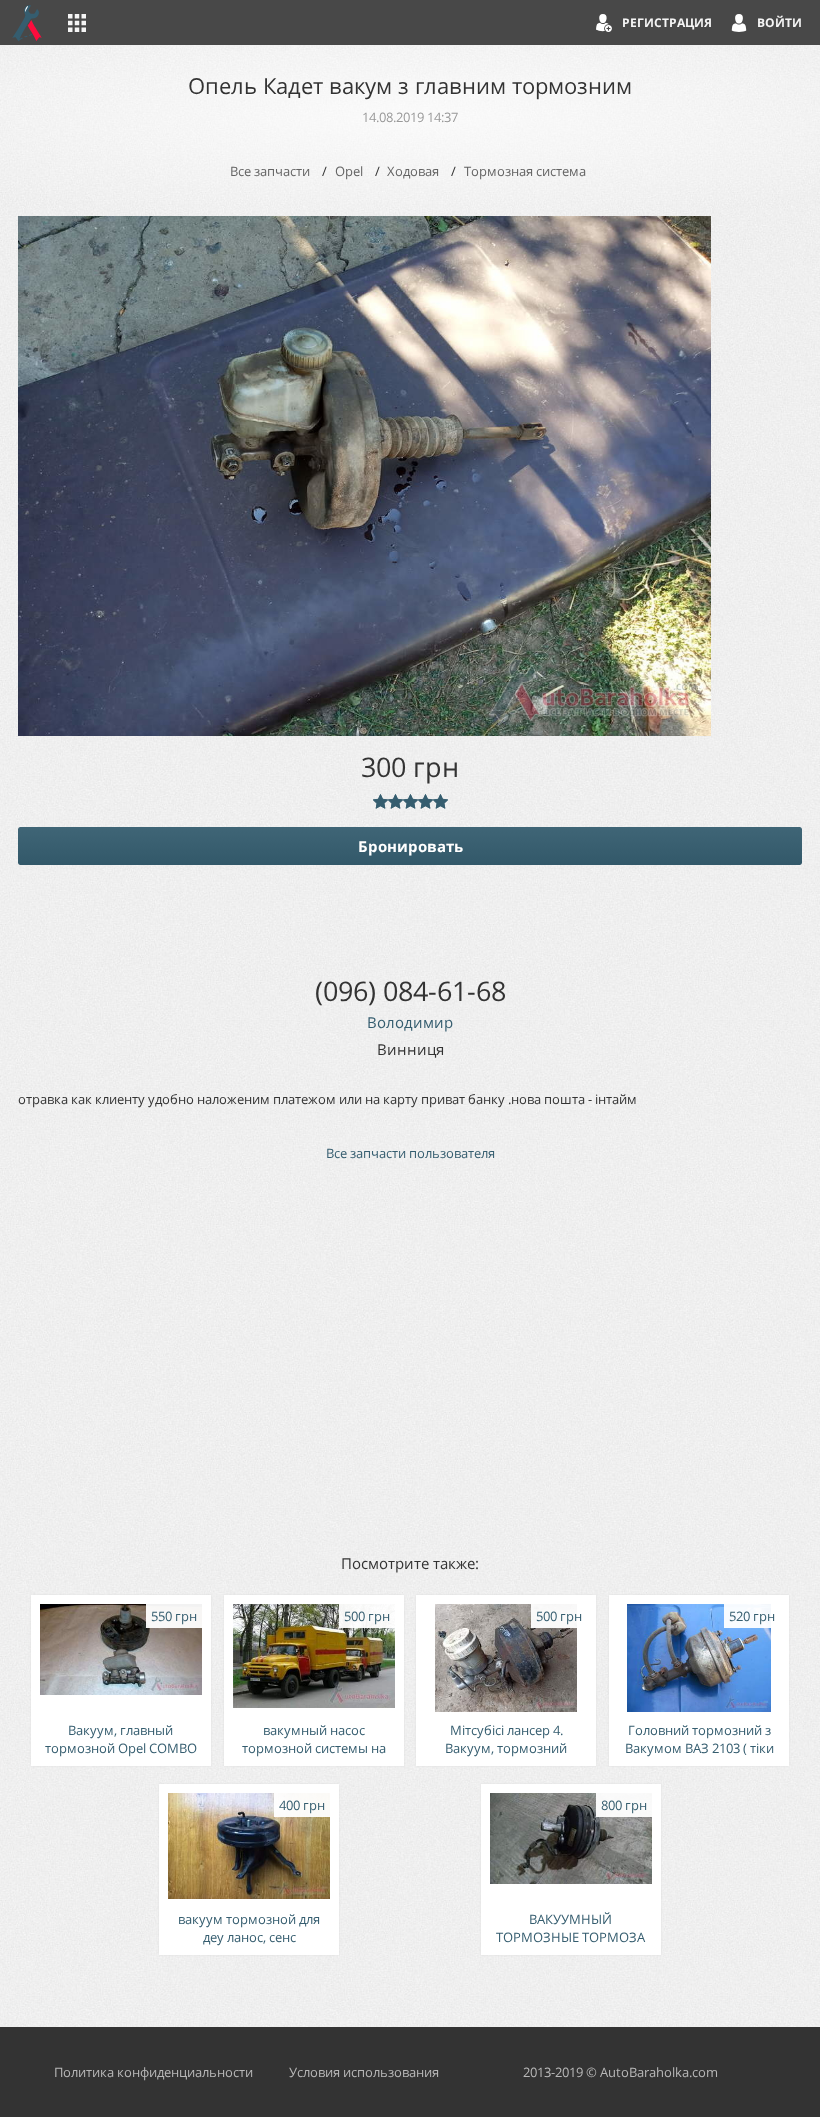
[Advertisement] (410, 1356)
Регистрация (667, 22)
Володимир (410, 1022)
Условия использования (364, 2072)
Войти (779, 22)
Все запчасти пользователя (410, 1153)
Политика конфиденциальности (153, 2072)
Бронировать (410, 846)
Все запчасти (270, 171)
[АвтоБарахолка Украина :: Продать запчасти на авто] (28, 22)
